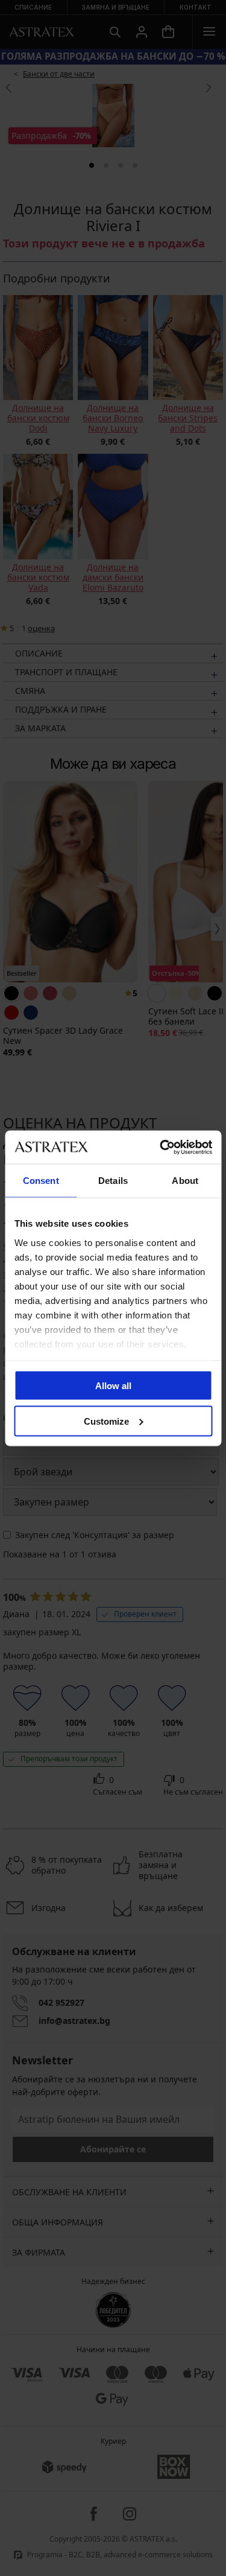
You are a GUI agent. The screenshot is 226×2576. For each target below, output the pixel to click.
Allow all (113, 1386)
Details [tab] (113, 1181)
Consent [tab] (41, 1181)
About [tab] (185, 1181)
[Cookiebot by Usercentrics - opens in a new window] (161, 1147)
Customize (106, 1421)
